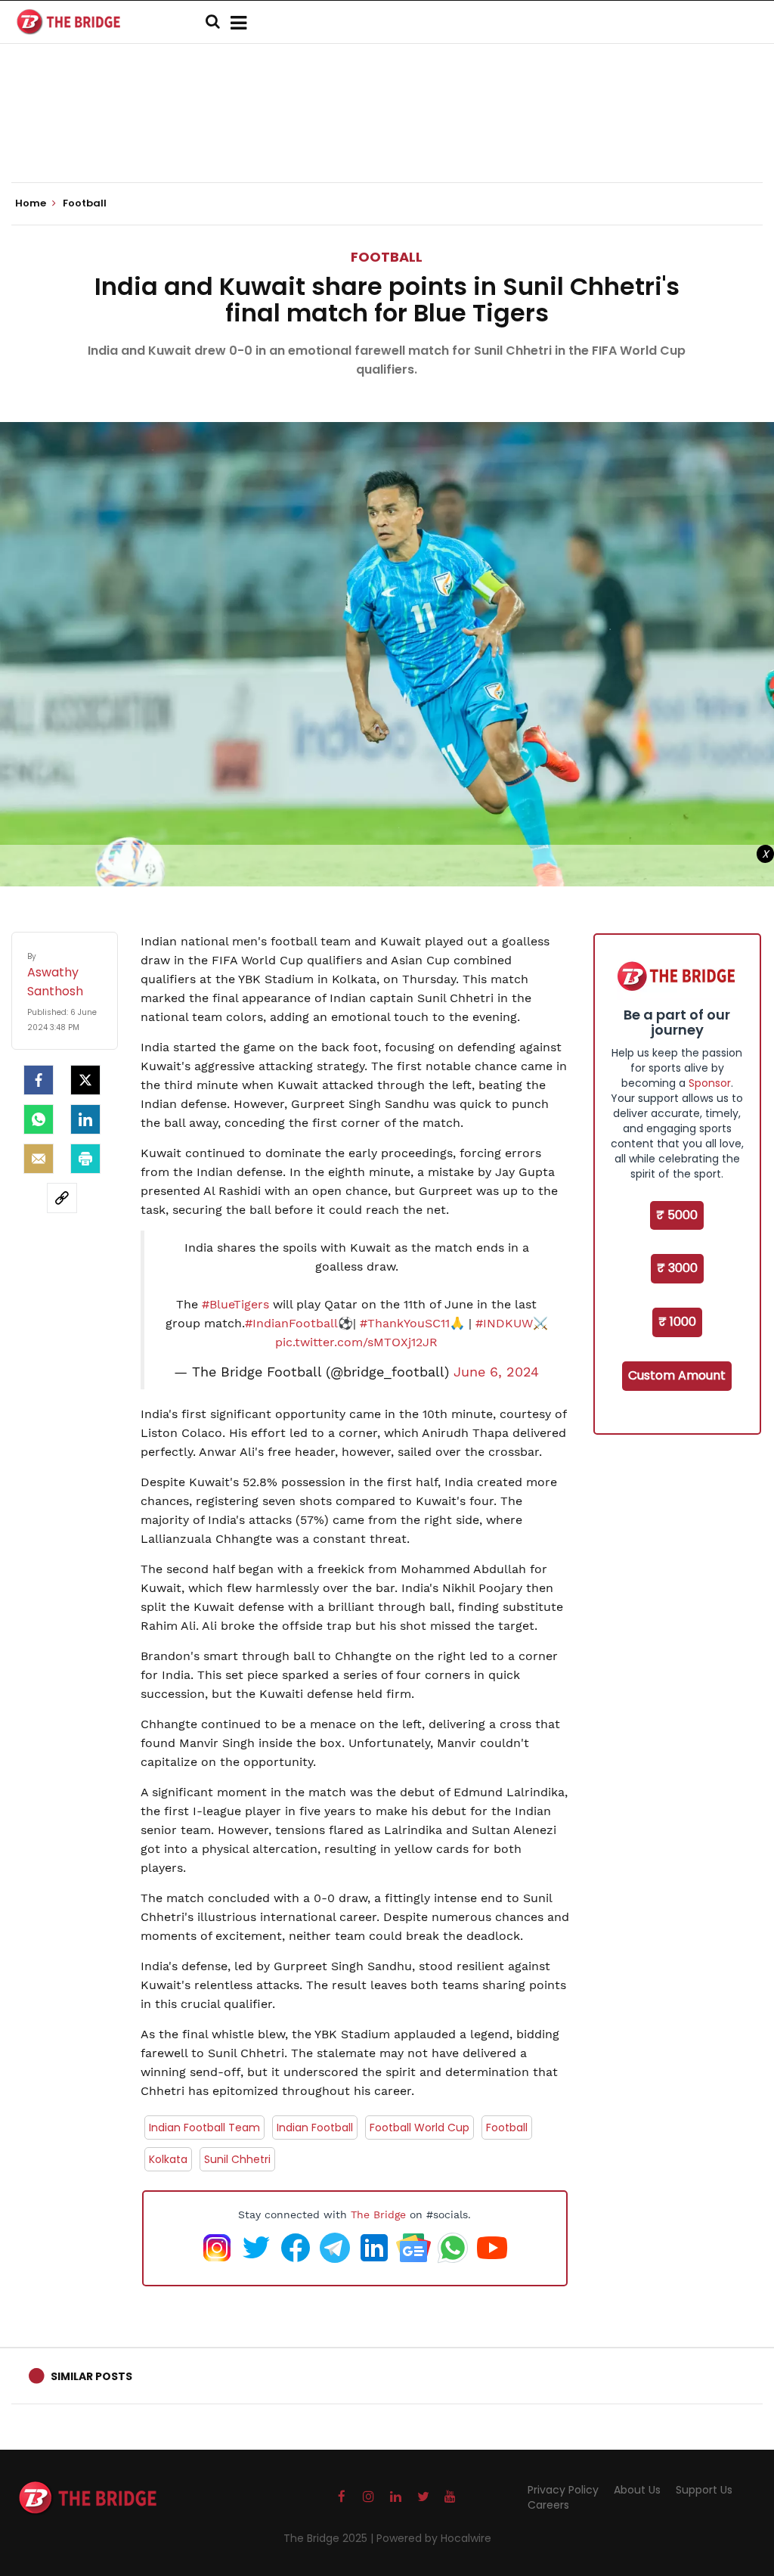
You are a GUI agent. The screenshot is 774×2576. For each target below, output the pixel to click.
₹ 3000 (677, 1268)
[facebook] (39, 1080)
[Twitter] (85, 1080)
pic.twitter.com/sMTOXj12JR (356, 1342)
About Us (637, 2490)
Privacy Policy (563, 2490)
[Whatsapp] (39, 1119)
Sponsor (710, 1083)
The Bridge (378, 2214)
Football (387, 257)
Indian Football (315, 2128)
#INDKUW (504, 1323)
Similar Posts (91, 2376)
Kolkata (168, 2159)
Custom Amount (677, 1375)
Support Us (704, 2490)
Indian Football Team (204, 2128)
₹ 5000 (677, 1215)
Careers (548, 2505)
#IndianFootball (291, 1323)
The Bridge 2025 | (330, 2538)
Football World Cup (420, 2128)
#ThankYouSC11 (405, 1323)
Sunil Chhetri (237, 2159)
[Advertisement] (387, 136)
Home (32, 203)
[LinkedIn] (85, 1119)
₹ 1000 (677, 1322)
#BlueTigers (235, 1304)
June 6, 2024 (496, 1372)
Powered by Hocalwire (434, 2538)
